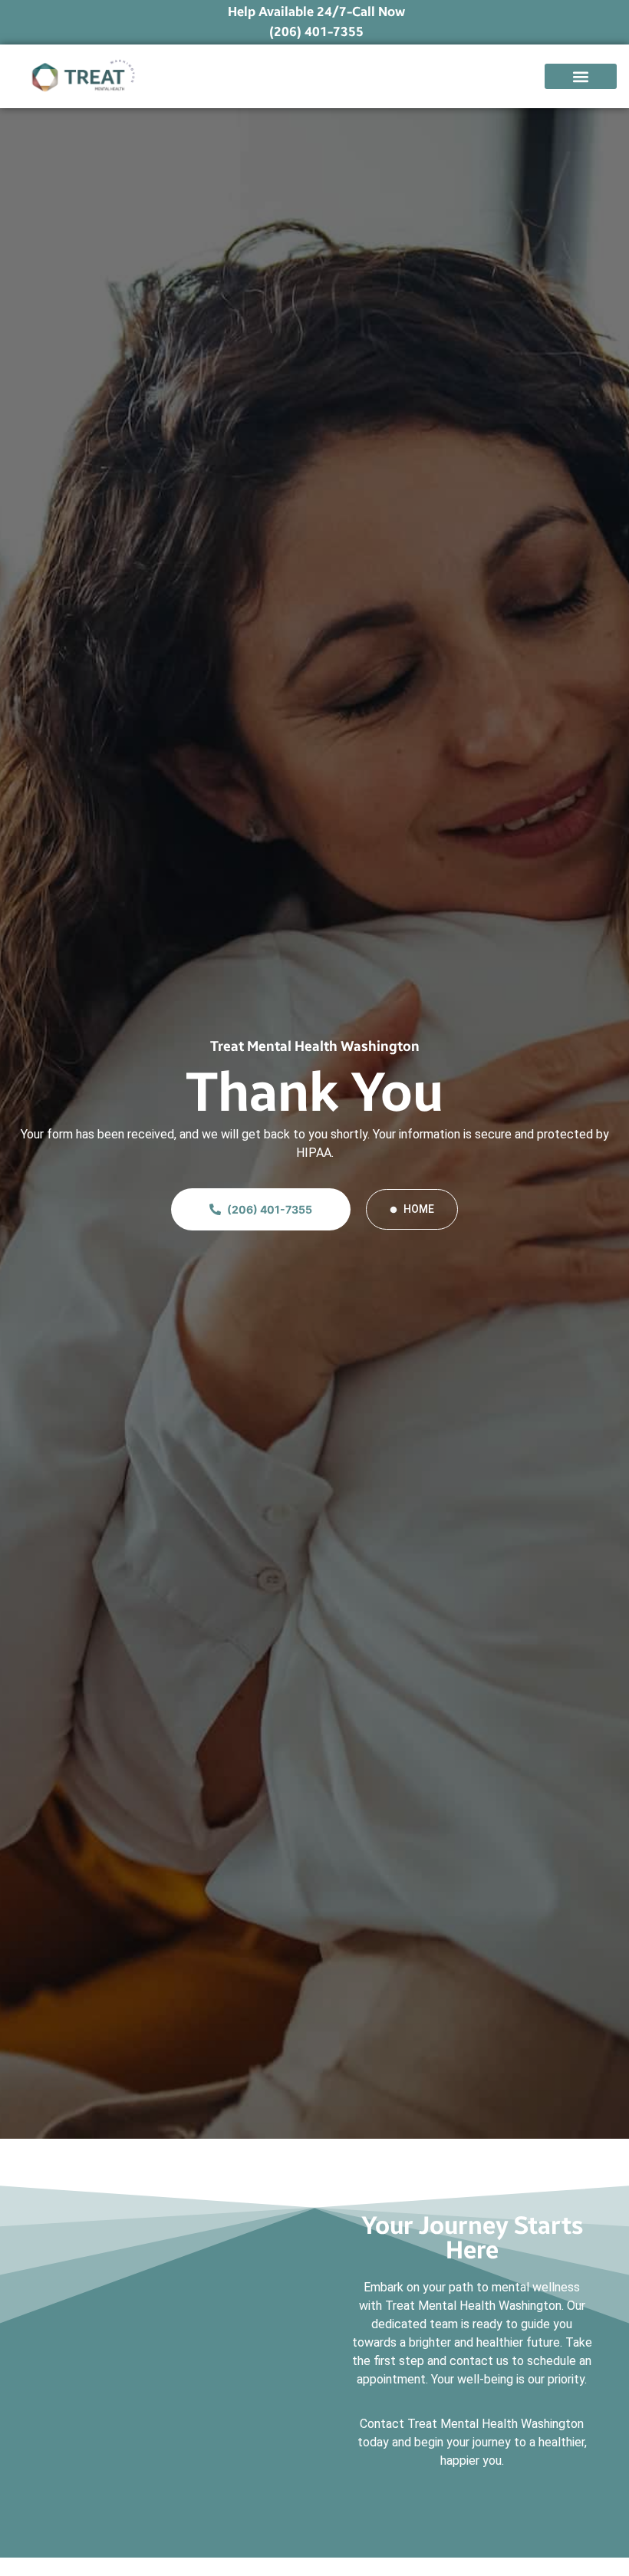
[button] (581, 76)
